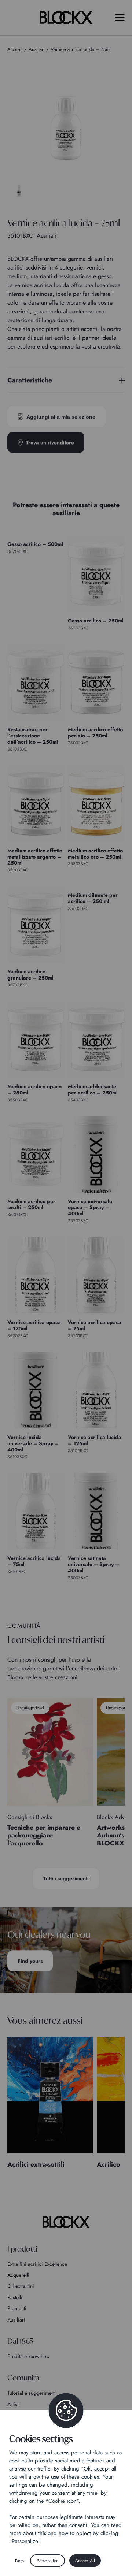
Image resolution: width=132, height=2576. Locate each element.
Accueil (15, 49)
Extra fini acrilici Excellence (37, 2264)
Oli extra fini (21, 2286)
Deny (20, 2561)
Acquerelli (18, 2275)
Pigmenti (17, 2308)
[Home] (66, 2222)
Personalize (47, 2561)
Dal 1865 (20, 2341)
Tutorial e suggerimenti (32, 2393)
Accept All (85, 2561)
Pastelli (15, 2297)
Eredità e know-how (29, 2356)
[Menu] (120, 18)
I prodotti (22, 2249)
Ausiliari (16, 2320)
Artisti (14, 2404)
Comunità (23, 2378)
